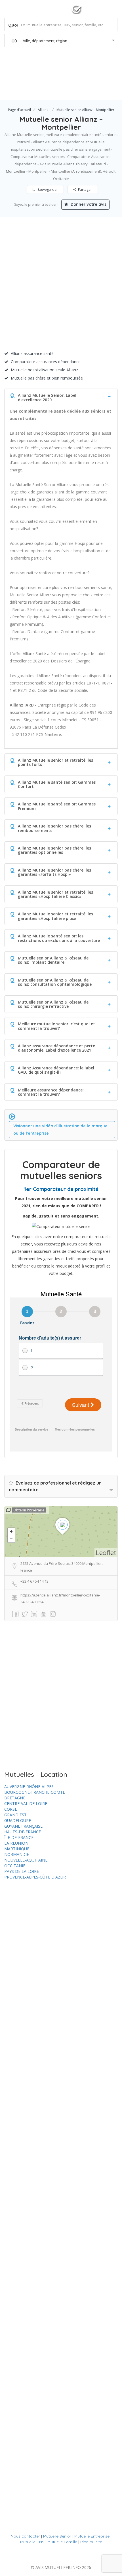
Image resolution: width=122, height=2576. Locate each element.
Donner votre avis (88, 204)
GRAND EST (15, 1815)
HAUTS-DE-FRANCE (23, 1832)
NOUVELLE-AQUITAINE (26, 1860)
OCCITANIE (15, 1866)
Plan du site (91, 2542)
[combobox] (61, 41)
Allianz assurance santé (32, 353)
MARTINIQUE (17, 1849)
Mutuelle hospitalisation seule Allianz (44, 370)
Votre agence (97, 88)
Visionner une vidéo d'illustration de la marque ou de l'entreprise (60, 1130)
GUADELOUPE (18, 1820)
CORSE (11, 1809)
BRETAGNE (15, 1798)
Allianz (43, 110)
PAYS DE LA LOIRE (22, 1871)
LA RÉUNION (16, 1843)
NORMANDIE (17, 1854)
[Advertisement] (61, 286)
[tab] (61, 396)
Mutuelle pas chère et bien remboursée (47, 378)
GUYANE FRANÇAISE (23, 1826)
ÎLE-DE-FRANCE (19, 1837)
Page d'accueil (19, 110)
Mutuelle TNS (32, 2542)
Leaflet (106, 1553)
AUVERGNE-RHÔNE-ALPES (29, 1787)
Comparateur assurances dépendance (46, 362)
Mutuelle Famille (62, 2542)
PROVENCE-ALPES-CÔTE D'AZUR (35, 1877)
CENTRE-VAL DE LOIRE (26, 1803)
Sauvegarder (47, 189)
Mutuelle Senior (57, 2536)
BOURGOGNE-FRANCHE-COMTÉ (35, 1792)
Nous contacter (25, 2536)
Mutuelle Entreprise (92, 2536)
